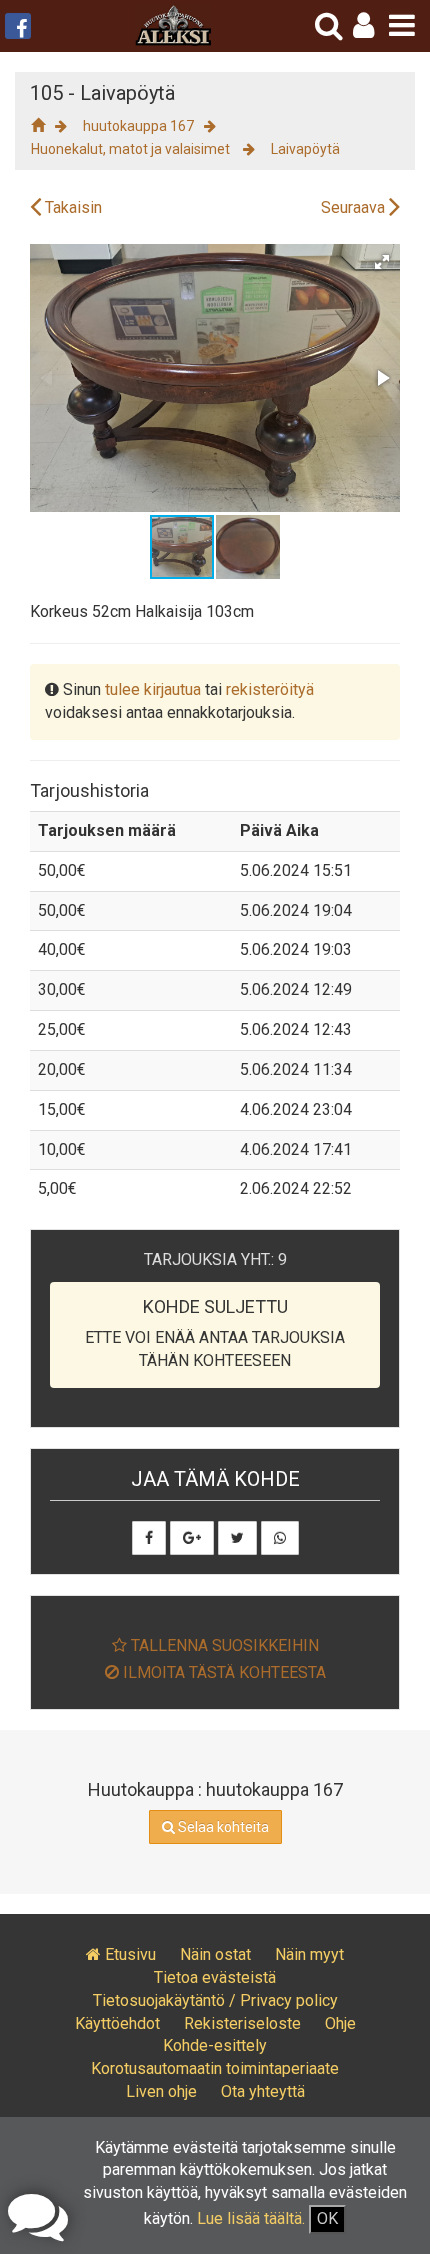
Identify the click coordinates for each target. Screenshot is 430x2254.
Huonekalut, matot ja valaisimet (132, 149)
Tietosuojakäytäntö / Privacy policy (215, 2000)
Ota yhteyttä (263, 2091)
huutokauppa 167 (138, 126)
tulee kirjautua (153, 689)
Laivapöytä (305, 149)
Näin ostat (215, 1954)
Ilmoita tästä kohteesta (222, 1672)
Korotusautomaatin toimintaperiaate (215, 2068)
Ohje (340, 2023)
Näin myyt (309, 1954)
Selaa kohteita (222, 1827)
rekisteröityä (270, 689)
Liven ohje (161, 2091)
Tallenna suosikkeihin (223, 1645)
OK (327, 2218)
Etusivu (128, 1954)
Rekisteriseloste (242, 2023)
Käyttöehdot (117, 2023)
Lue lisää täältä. (251, 2218)
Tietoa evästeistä (215, 1977)
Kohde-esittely (215, 2045)
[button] (363, 25)
